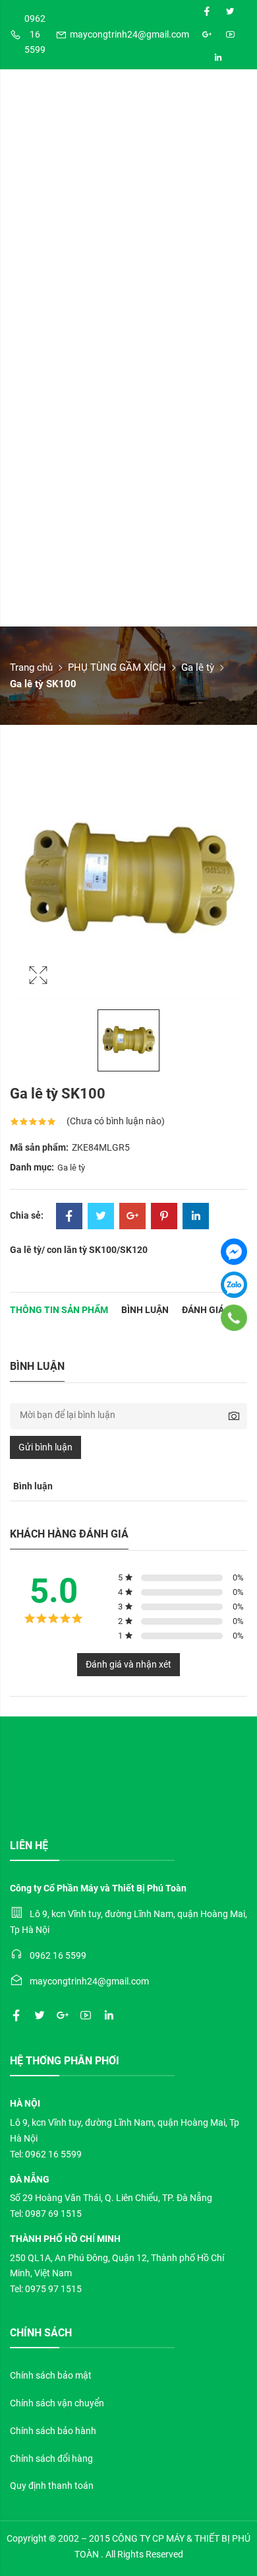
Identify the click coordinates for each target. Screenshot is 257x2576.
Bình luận (145, 1310)
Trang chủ (31, 667)
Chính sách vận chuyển (57, 2403)
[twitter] (230, 12)
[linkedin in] (218, 58)
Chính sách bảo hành (53, 2431)
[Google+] (132, 1217)
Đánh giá (203, 1310)
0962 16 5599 (35, 34)
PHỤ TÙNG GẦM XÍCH (117, 667)
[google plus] (207, 35)
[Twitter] (101, 1217)
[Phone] (234, 1318)
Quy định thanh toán (52, 2486)
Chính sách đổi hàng (51, 2458)
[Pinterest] (164, 1217)
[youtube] (230, 35)
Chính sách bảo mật (51, 2375)
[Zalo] (234, 1285)
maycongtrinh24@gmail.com (129, 34)
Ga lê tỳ (198, 667)
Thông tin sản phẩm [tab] (59, 1310)
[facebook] (207, 12)
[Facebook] (69, 1217)
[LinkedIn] (196, 1217)
